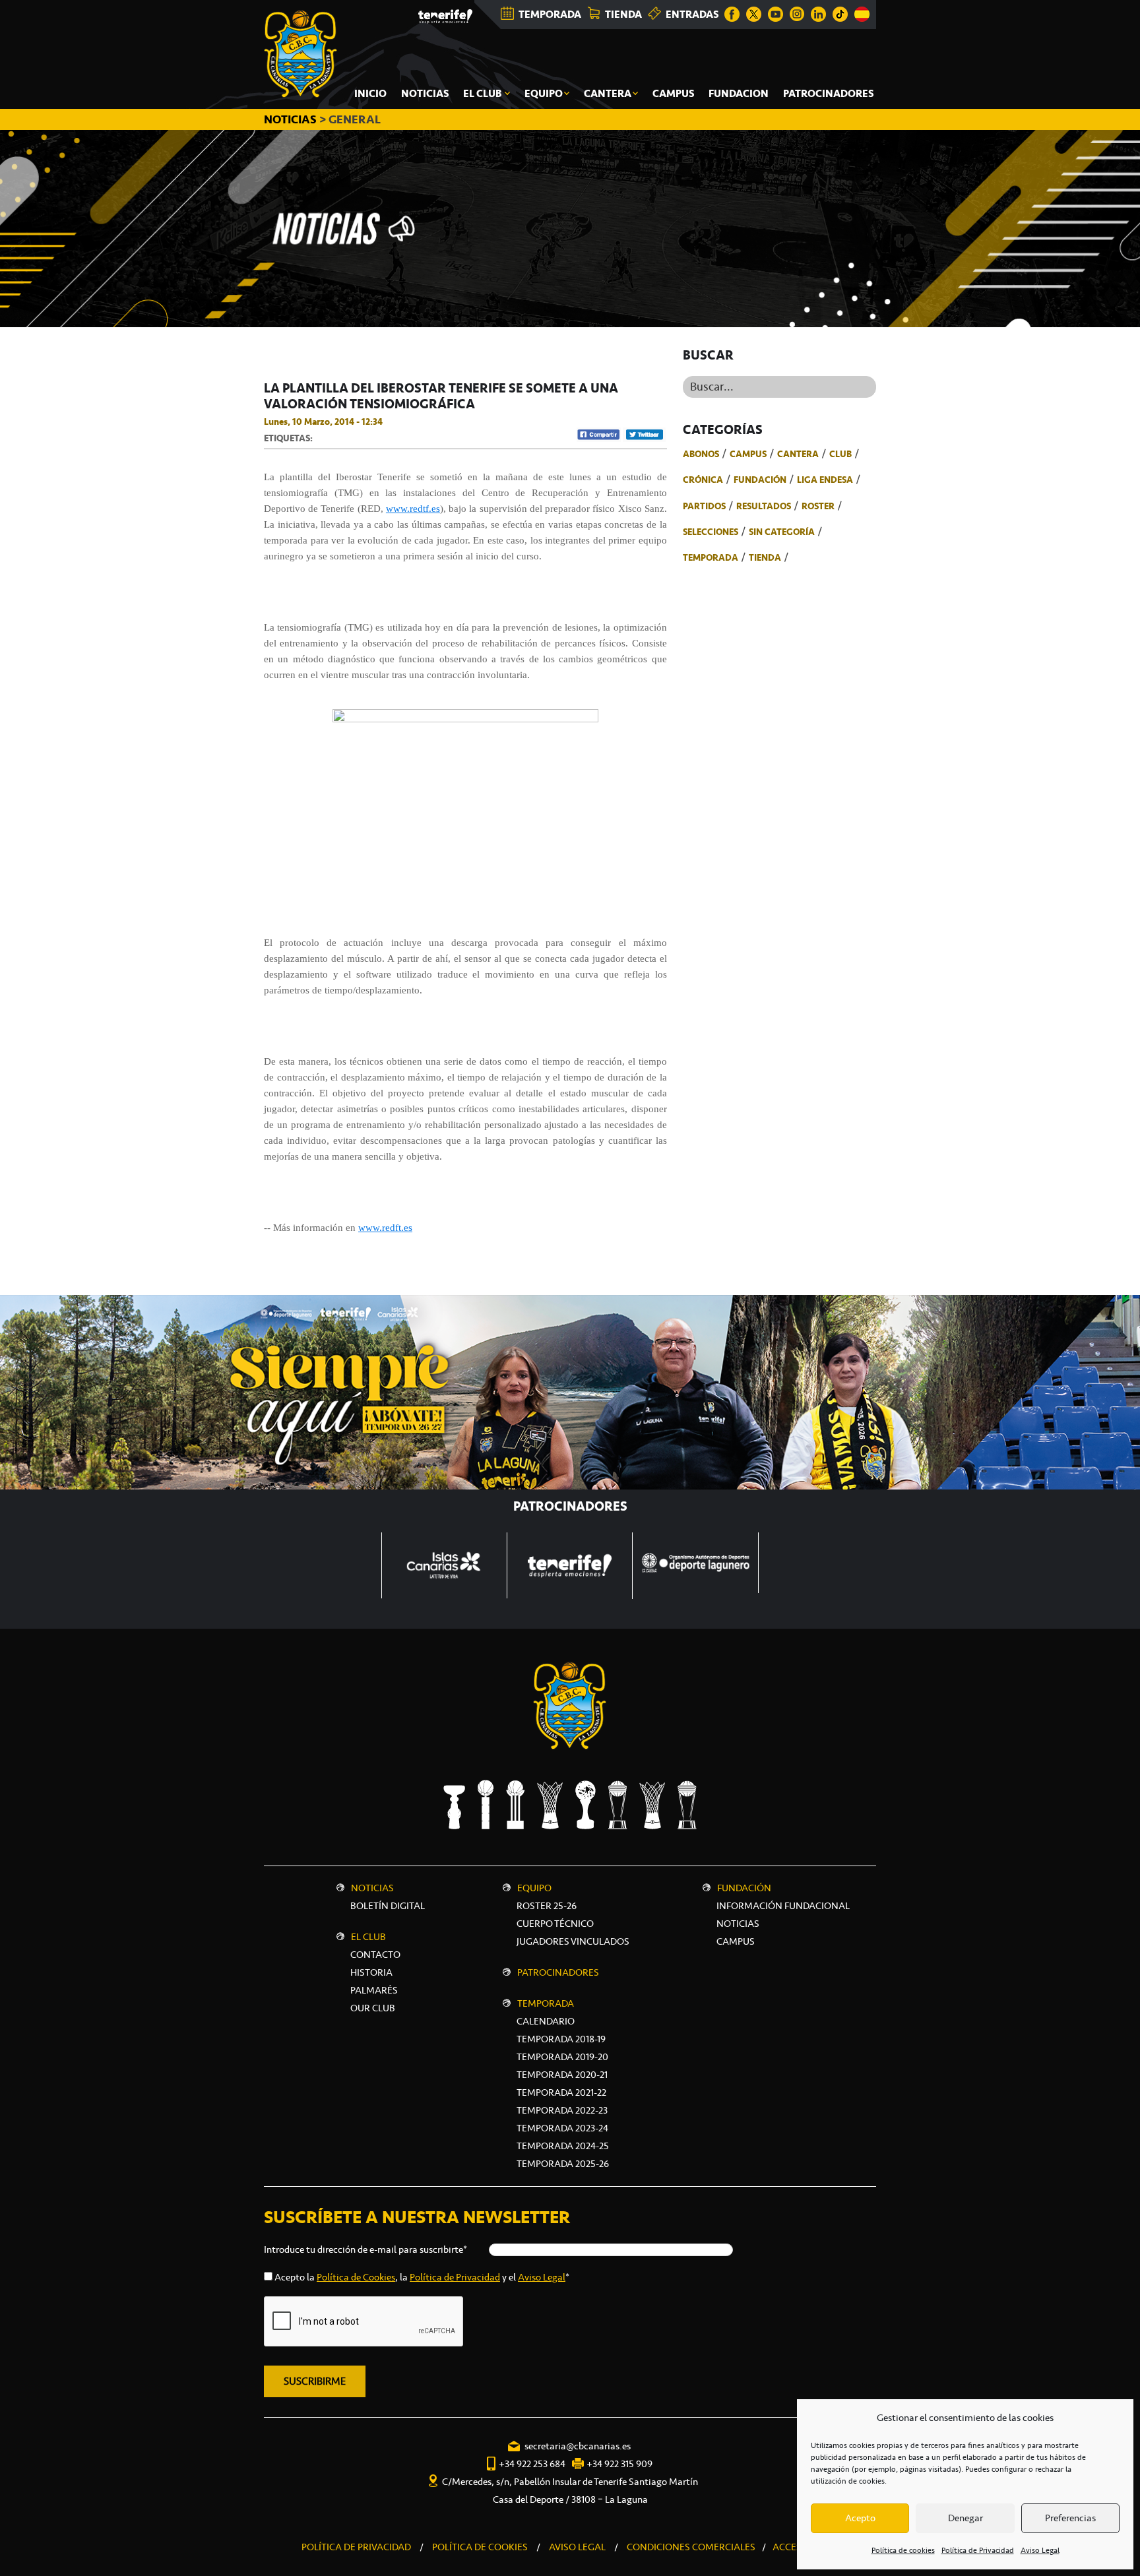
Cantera (798, 454)
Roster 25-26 (547, 1906)
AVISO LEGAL (577, 2547)
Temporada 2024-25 (563, 2146)
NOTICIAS (292, 119)
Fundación (760, 480)
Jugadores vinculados (573, 1941)
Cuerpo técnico (555, 1924)
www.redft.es (385, 1228)
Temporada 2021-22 (561, 2092)
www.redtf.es (413, 509)
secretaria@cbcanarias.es (578, 2446)
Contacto (375, 1955)
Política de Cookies (356, 2277)
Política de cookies (903, 2550)
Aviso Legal (1040, 2550)
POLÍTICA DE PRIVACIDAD (356, 2547)
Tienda (765, 557)
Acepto (860, 2518)
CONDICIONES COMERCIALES (691, 2547)
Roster (818, 506)
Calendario (546, 2021)
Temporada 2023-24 (562, 2128)
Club (840, 454)
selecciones (711, 532)
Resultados (764, 506)
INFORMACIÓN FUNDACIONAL (783, 1906)
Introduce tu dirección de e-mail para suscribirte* (365, 2249)
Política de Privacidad (978, 2550)
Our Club (373, 2008)
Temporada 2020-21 (562, 2075)
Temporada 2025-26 (563, 2164)
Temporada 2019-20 (562, 2057)
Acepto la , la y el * (422, 2277)
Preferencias (1070, 2518)
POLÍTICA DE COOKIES (480, 2547)
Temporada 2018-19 (561, 2039)
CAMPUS (736, 1941)
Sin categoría (782, 532)
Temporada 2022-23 (562, 2110)
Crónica (703, 480)
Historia (371, 1972)
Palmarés (374, 1990)
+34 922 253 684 (532, 2464)
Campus (748, 454)
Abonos (701, 454)
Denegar (966, 2518)
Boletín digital (388, 1906)
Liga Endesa (825, 480)
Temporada (711, 557)
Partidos (704, 506)
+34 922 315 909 (619, 2464)
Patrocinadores (558, 1972)
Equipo (534, 1888)
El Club (368, 1937)
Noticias (372, 1888)
